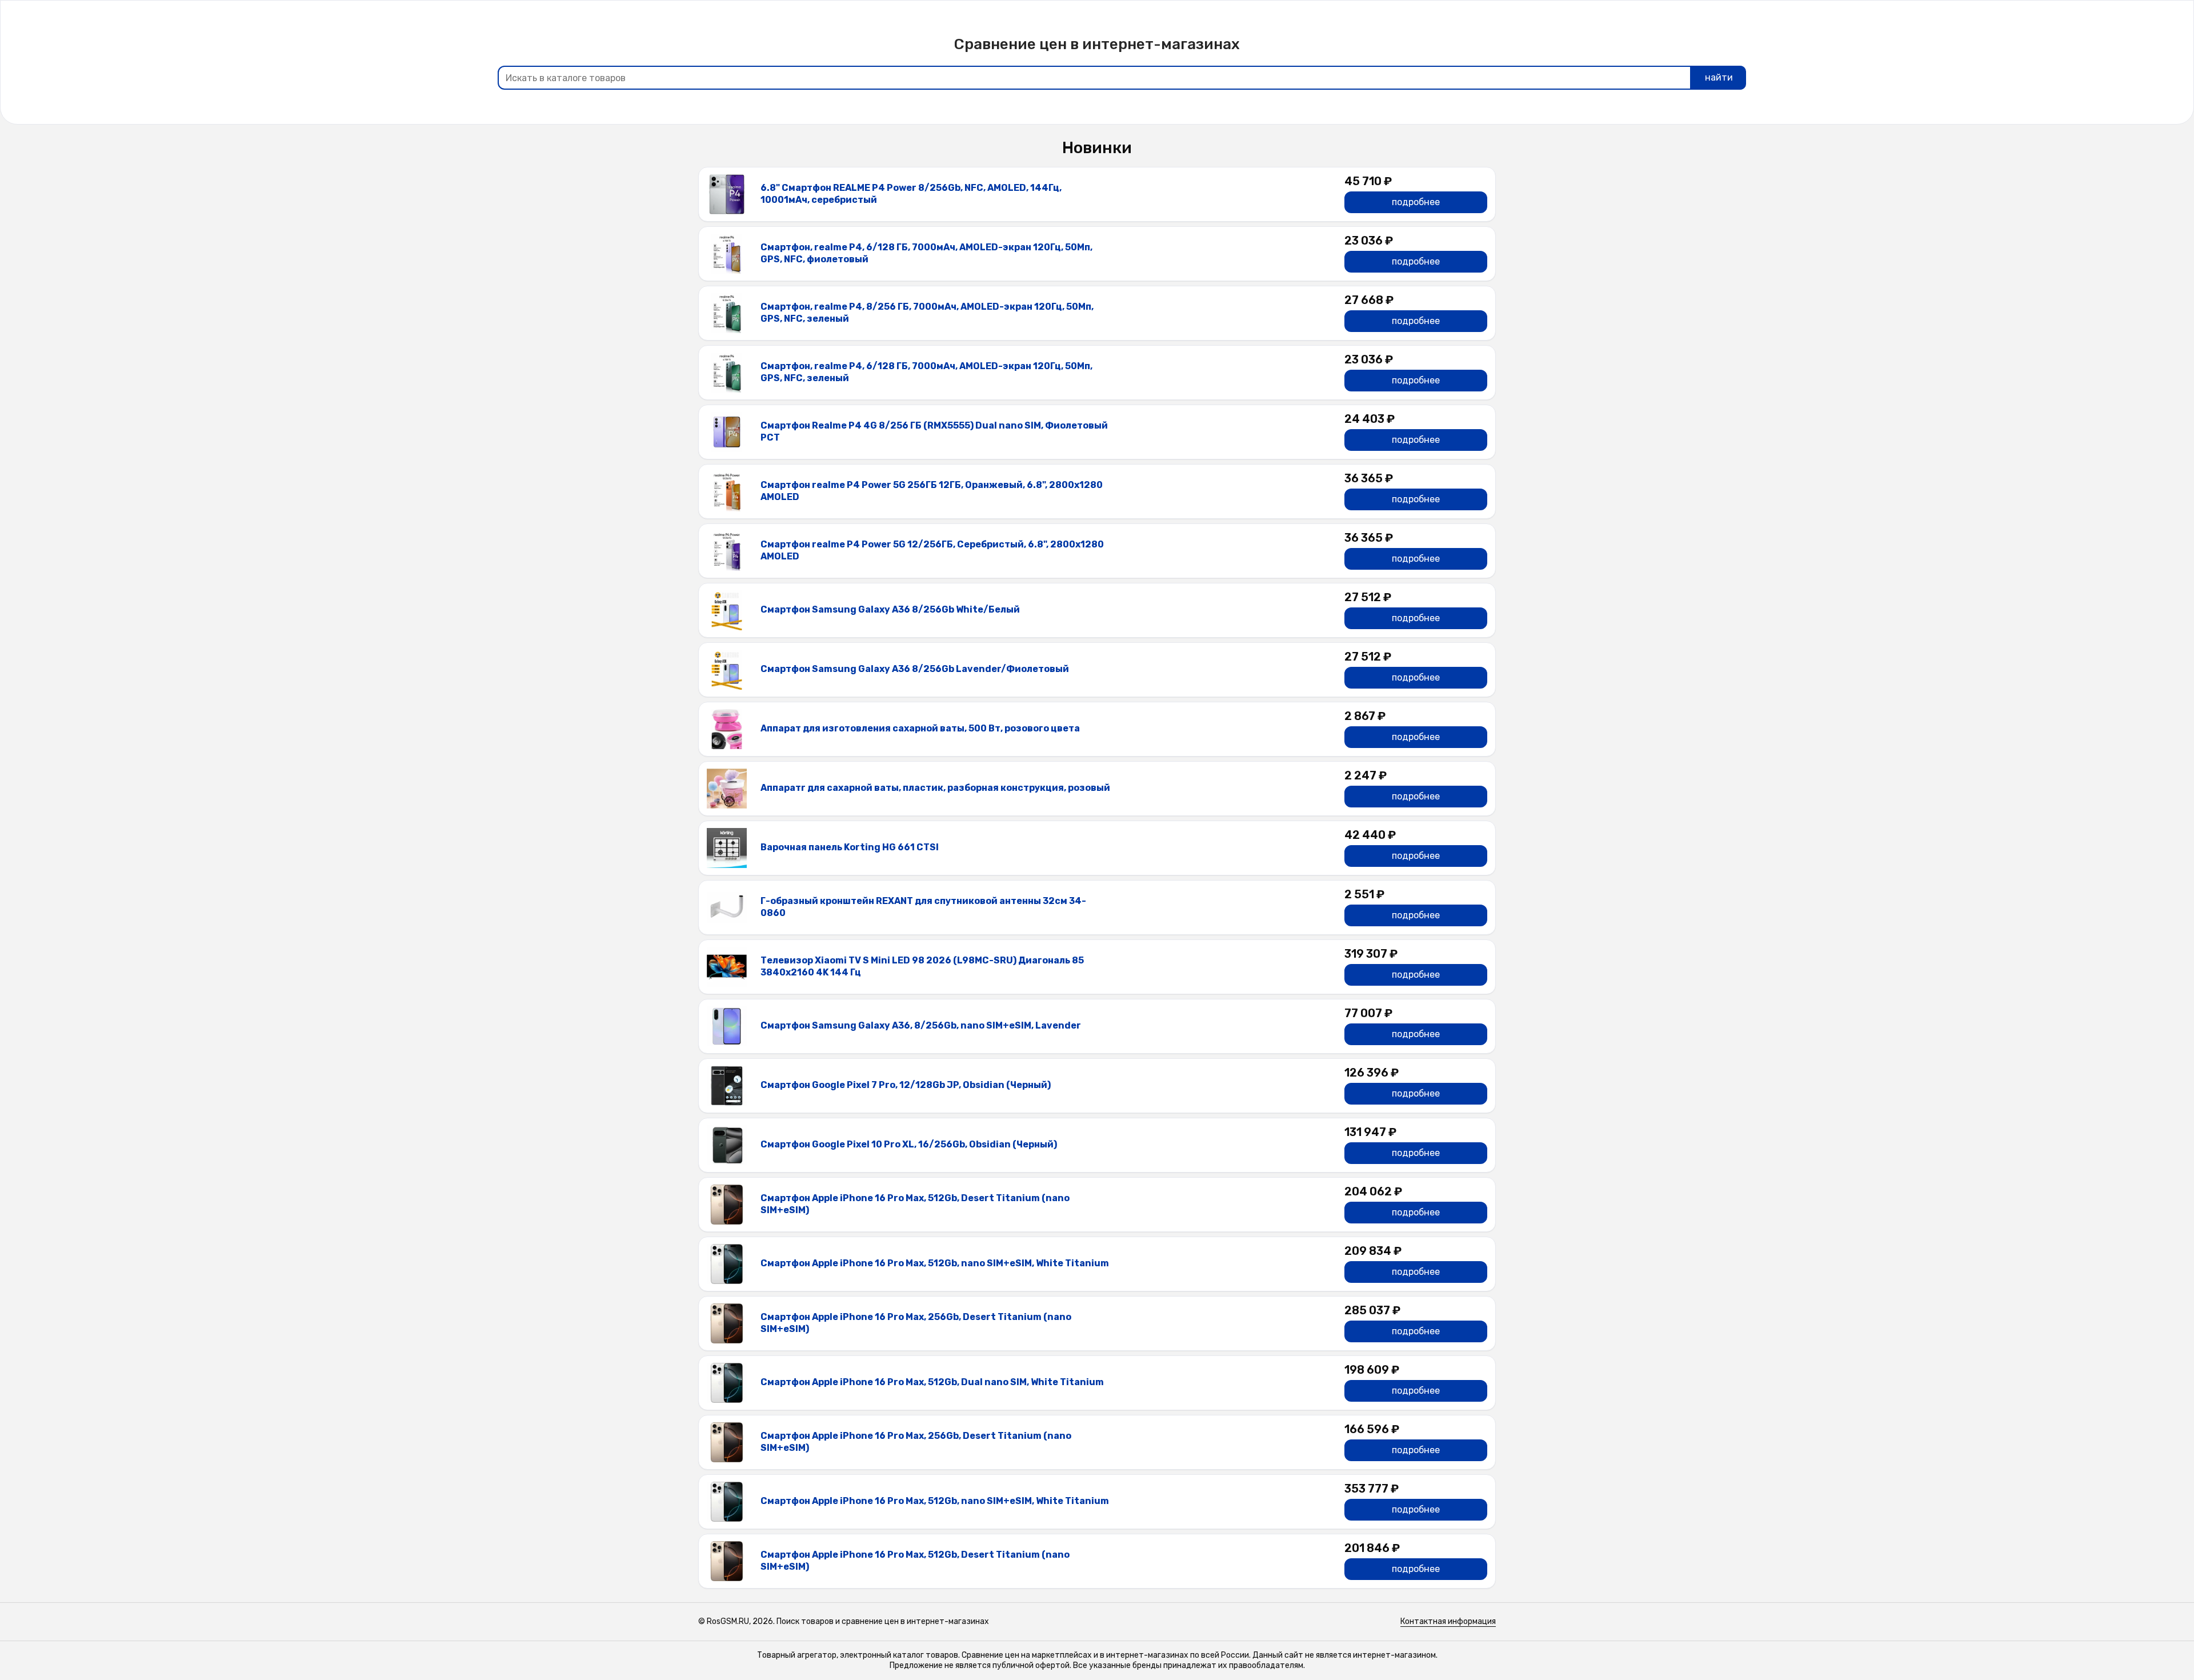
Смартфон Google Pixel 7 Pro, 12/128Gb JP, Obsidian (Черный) (906, 1085)
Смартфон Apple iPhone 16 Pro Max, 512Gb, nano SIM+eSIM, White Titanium (935, 1263)
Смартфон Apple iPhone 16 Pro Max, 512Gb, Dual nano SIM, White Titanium (932, 1382)
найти (1719, 77)
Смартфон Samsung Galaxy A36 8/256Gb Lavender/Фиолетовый (915, 669)
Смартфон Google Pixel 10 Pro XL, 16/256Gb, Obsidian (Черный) (909, 1144)
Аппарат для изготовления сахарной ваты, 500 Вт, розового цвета (920, 728)
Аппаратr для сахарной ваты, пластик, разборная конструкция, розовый (935, 788)
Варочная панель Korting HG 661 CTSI (850, 847)
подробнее (1416, 202)
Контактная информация (1448, 1621)
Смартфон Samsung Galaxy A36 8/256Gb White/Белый (890, 609)
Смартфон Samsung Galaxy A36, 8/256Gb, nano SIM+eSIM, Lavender (921, 1025)
